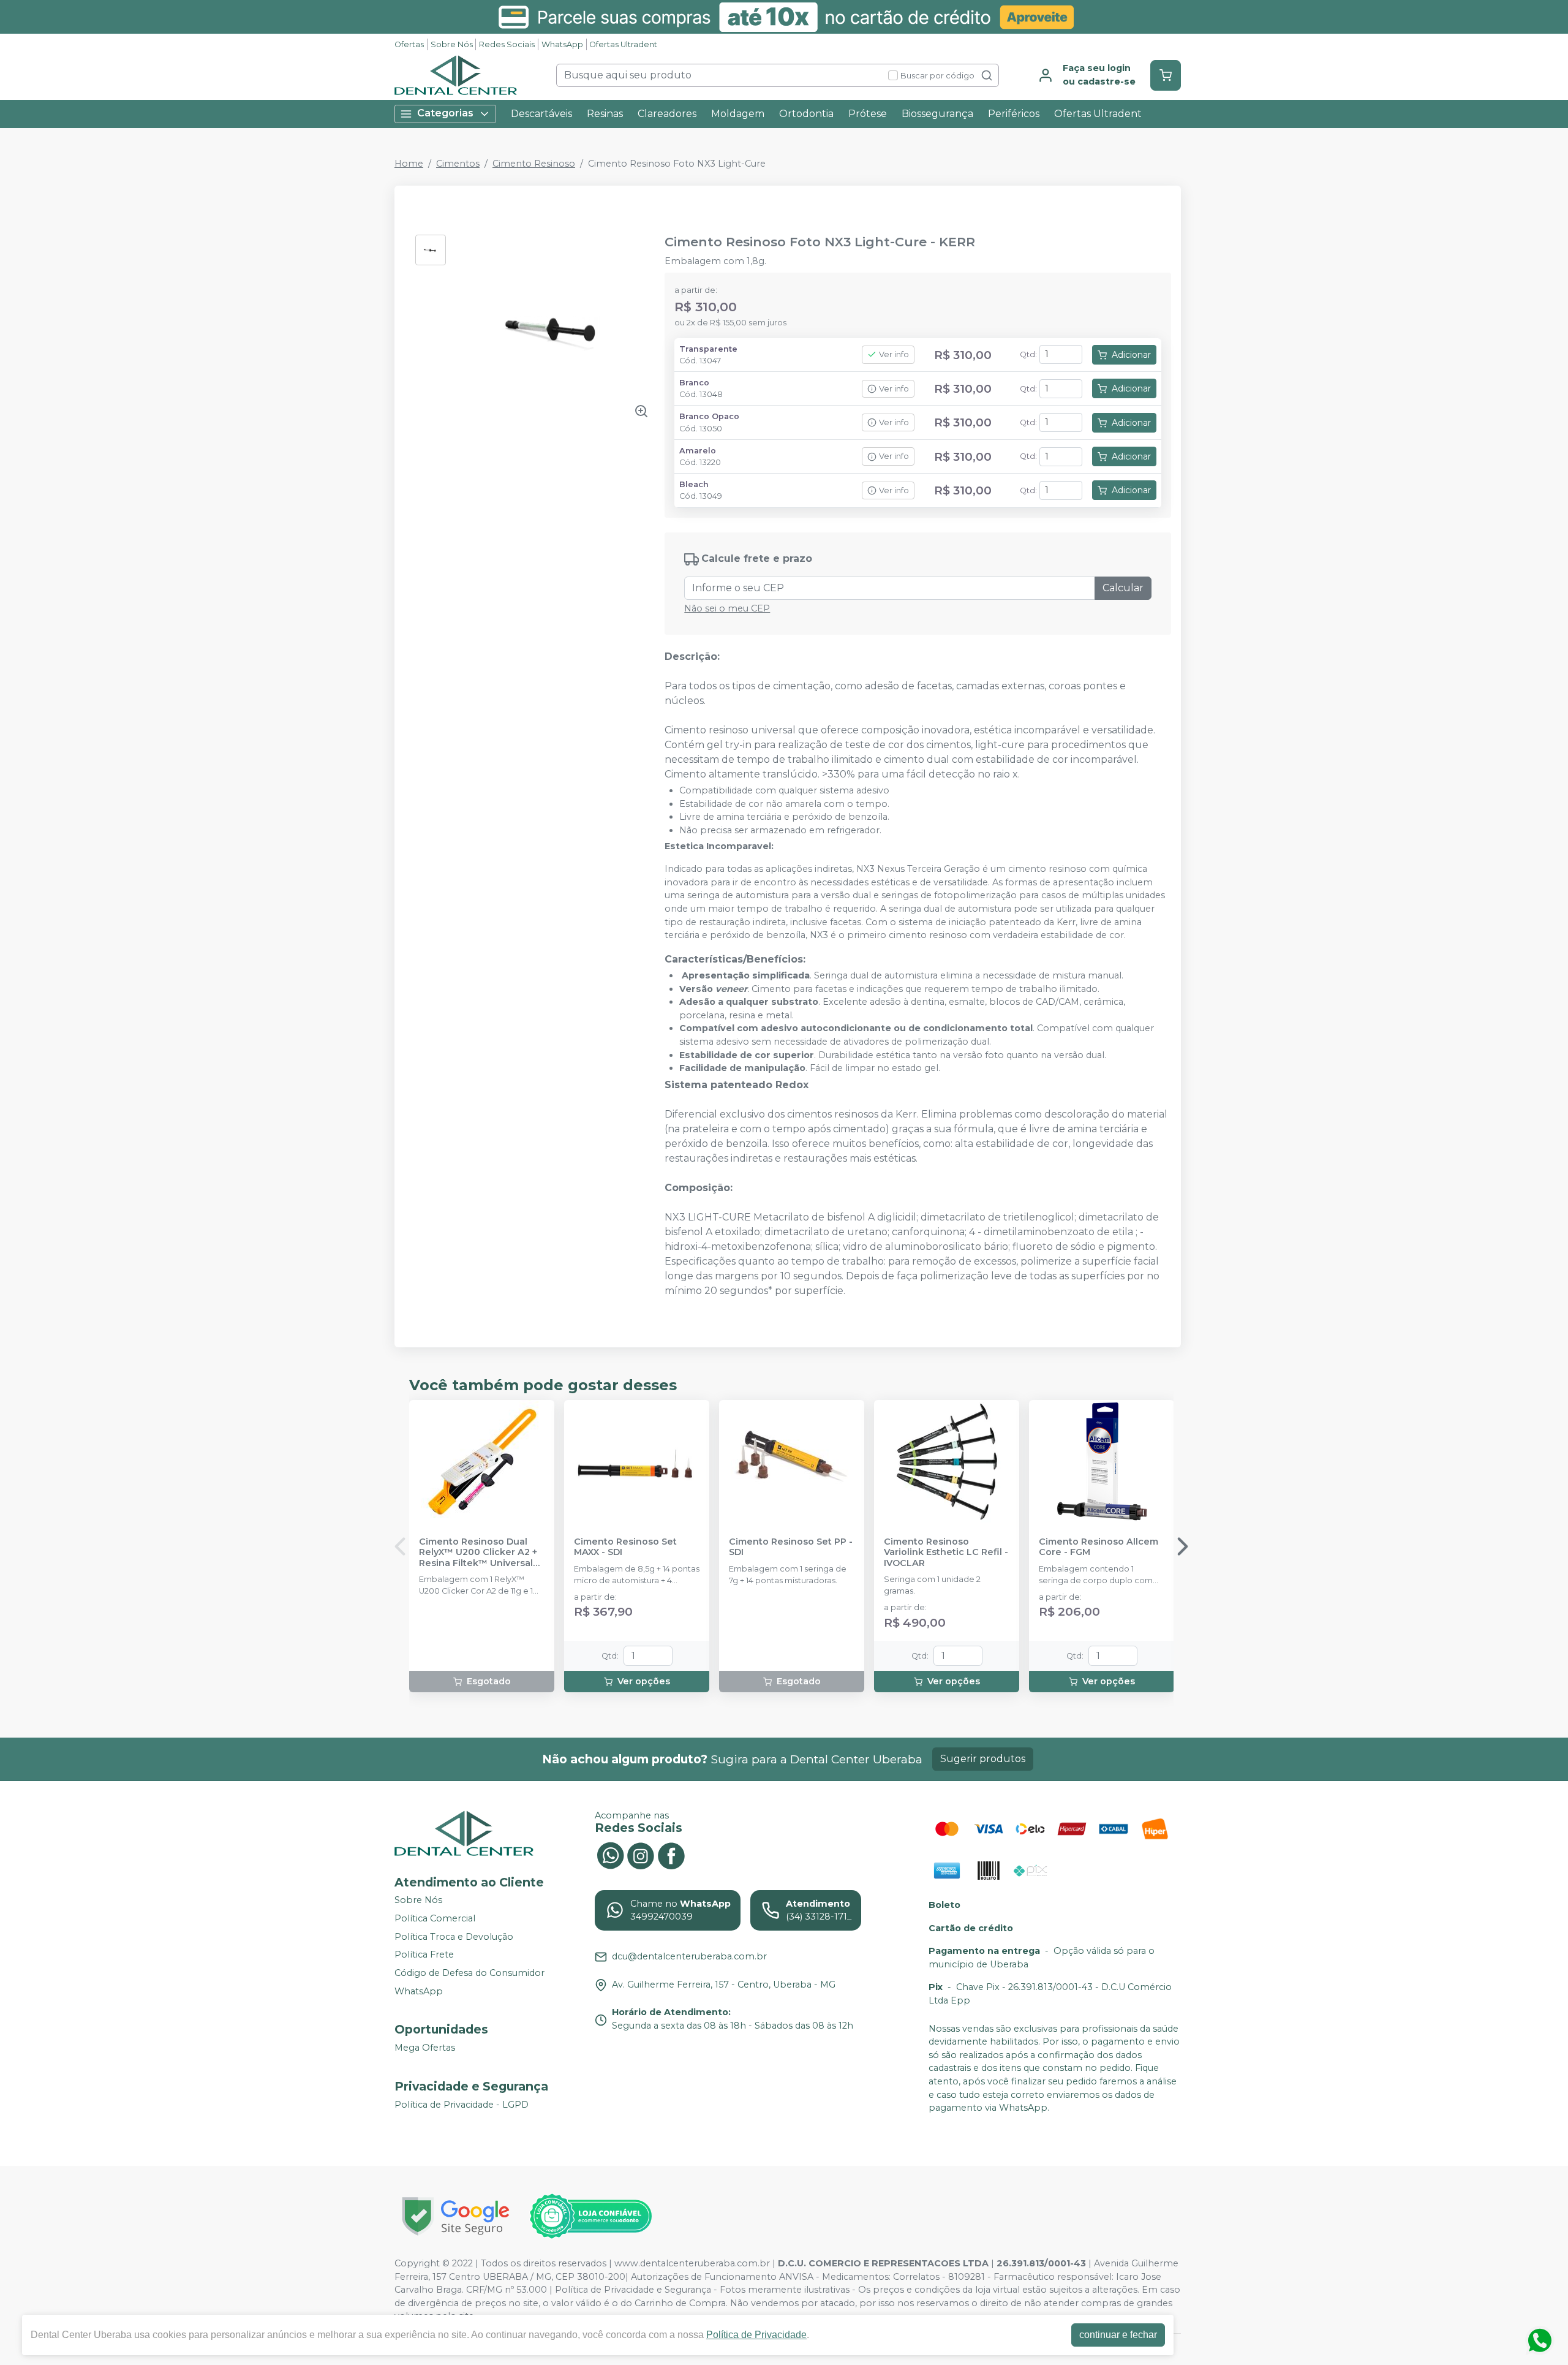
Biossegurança (937, 114)
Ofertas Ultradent (623, 44)
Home (409, 164)
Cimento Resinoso (534, 164)
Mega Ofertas (425, 2048)
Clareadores (667, 114)
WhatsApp (562, 44)
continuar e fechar (1118, 2335)
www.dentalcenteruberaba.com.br (692, 2263)
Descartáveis (541, 114)
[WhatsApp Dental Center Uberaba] (610, 1855)
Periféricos (1014, 114)
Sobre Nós (452, 44)
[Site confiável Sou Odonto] (590, 2216)
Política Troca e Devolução (454, 1937)
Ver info (894, 354)
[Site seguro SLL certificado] (456, 2216)
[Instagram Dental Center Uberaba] (641, 1855)
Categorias (445, 113)
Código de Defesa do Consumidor (469, 1973)
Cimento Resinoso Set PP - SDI (791, 1547)
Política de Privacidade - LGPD (462, 2105)
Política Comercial (435, 1918)
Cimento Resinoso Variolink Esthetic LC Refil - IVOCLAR (946, 1553)
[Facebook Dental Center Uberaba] (671, 1855)
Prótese (868, 114)
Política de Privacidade (756, 2335)
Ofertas (409, 44)
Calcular (1123, 588)
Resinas (605, 114)
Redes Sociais (507, 44)
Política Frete (424, 1954)
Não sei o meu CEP (727, 608)
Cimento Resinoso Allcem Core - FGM (1099, 1547)
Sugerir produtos (983, 1759)
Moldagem (738, 114)
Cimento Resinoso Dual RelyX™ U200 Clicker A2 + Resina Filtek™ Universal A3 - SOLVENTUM (478, 1553)
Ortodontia (806, 114)
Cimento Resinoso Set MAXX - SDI (625, 1547)
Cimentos (458, 164)
